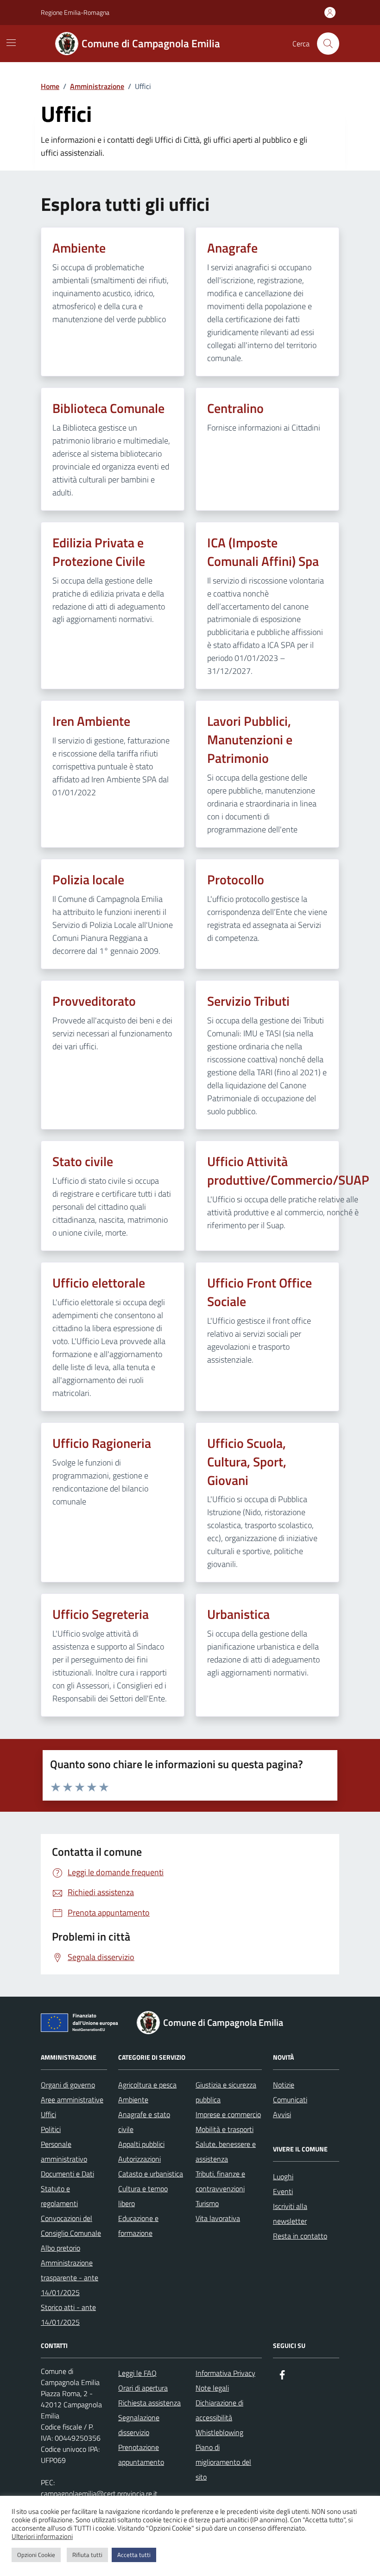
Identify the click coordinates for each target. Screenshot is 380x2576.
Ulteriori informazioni (42, 2537)
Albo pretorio (60, 2248)
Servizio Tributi (248, 1001)
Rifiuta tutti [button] (87, 2555)
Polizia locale (88, 880)
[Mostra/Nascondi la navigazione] (11, 43)
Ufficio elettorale (99, 1283)
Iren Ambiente (91, 721)
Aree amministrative (72, 2100)
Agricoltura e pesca (147, 2085)
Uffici (48, 2114)
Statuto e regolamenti (59, 2196)
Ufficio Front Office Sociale (260, 1292)
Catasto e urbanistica (151, 2174)
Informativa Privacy (225, 2373)
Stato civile (83, 1161)
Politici (51, 2129)
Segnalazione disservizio (139, 2425)
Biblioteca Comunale (108, 408)
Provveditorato (94, 1001)
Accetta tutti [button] (134, 2555)
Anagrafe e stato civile (144, 2122)
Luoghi (283, 2176)
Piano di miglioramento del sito (223, 2462)
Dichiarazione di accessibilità (219, 2410)
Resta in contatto (300, 2236)
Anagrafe (232, 248)
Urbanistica (238, 1614)
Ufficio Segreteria (101, 1614)
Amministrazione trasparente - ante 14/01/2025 (70, 2278)
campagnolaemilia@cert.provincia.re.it (99, 2494)
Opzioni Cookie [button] (36, 2555)
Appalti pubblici (141, 2144)
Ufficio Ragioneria (102, 1443)
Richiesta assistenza (149, 2403)
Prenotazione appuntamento (141, 2455)
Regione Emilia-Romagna (75, 12)
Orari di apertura (143, 2388)
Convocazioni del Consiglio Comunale (71, 2226)
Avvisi (282, 2114)
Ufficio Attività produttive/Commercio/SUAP (288, 1171)
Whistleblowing (219, 2432)
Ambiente (79, 248)
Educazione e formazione (138, 2226)
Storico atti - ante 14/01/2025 (68, 2315)
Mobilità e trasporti (225, 2129)
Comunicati (290, 2100)
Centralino (235, 408)
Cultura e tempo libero (143, 2196)
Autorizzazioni (139, 2159)
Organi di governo (68, 2085)
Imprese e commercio (228, 2114)
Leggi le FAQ (137, 2373)
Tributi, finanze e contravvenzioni (220, 2181)
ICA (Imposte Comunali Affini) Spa (263, 552)
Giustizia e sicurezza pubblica (226, 2092)
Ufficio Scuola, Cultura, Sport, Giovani (247, 1462)
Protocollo (236, 880)
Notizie (284, 2085)
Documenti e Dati (67, 2174)
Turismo (207, 2203)
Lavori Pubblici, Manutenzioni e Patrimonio (250, 740)
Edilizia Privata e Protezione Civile (99, 552)
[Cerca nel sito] (328, 44)
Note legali (212, 2388)
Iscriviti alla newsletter (290, 2214)
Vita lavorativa (218, 2218)
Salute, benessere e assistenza (226, 2151)
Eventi (283, 2191)
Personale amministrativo (64, 2151)
